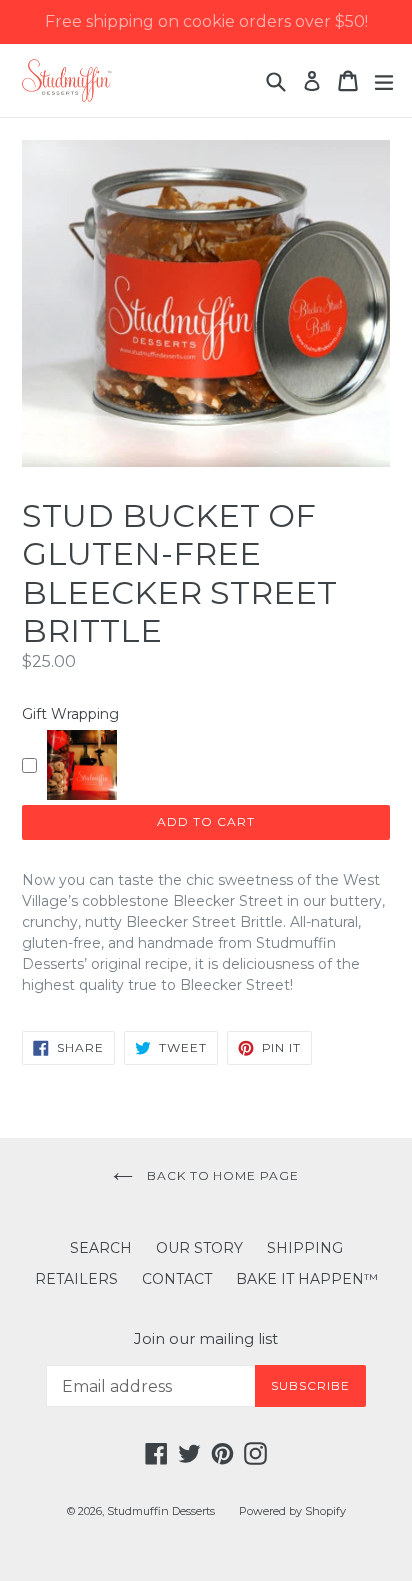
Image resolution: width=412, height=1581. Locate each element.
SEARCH (101, 1248)
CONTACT (177, 1279)
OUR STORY (199, 1248)
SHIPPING (305, 1248)
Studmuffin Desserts (161, 1511)
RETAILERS (76, 1279)
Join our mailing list (206, 1339)
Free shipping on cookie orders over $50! (206, 21)
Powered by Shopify (292, 1511)
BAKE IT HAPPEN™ (307, 1279)
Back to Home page (221, 1175)
